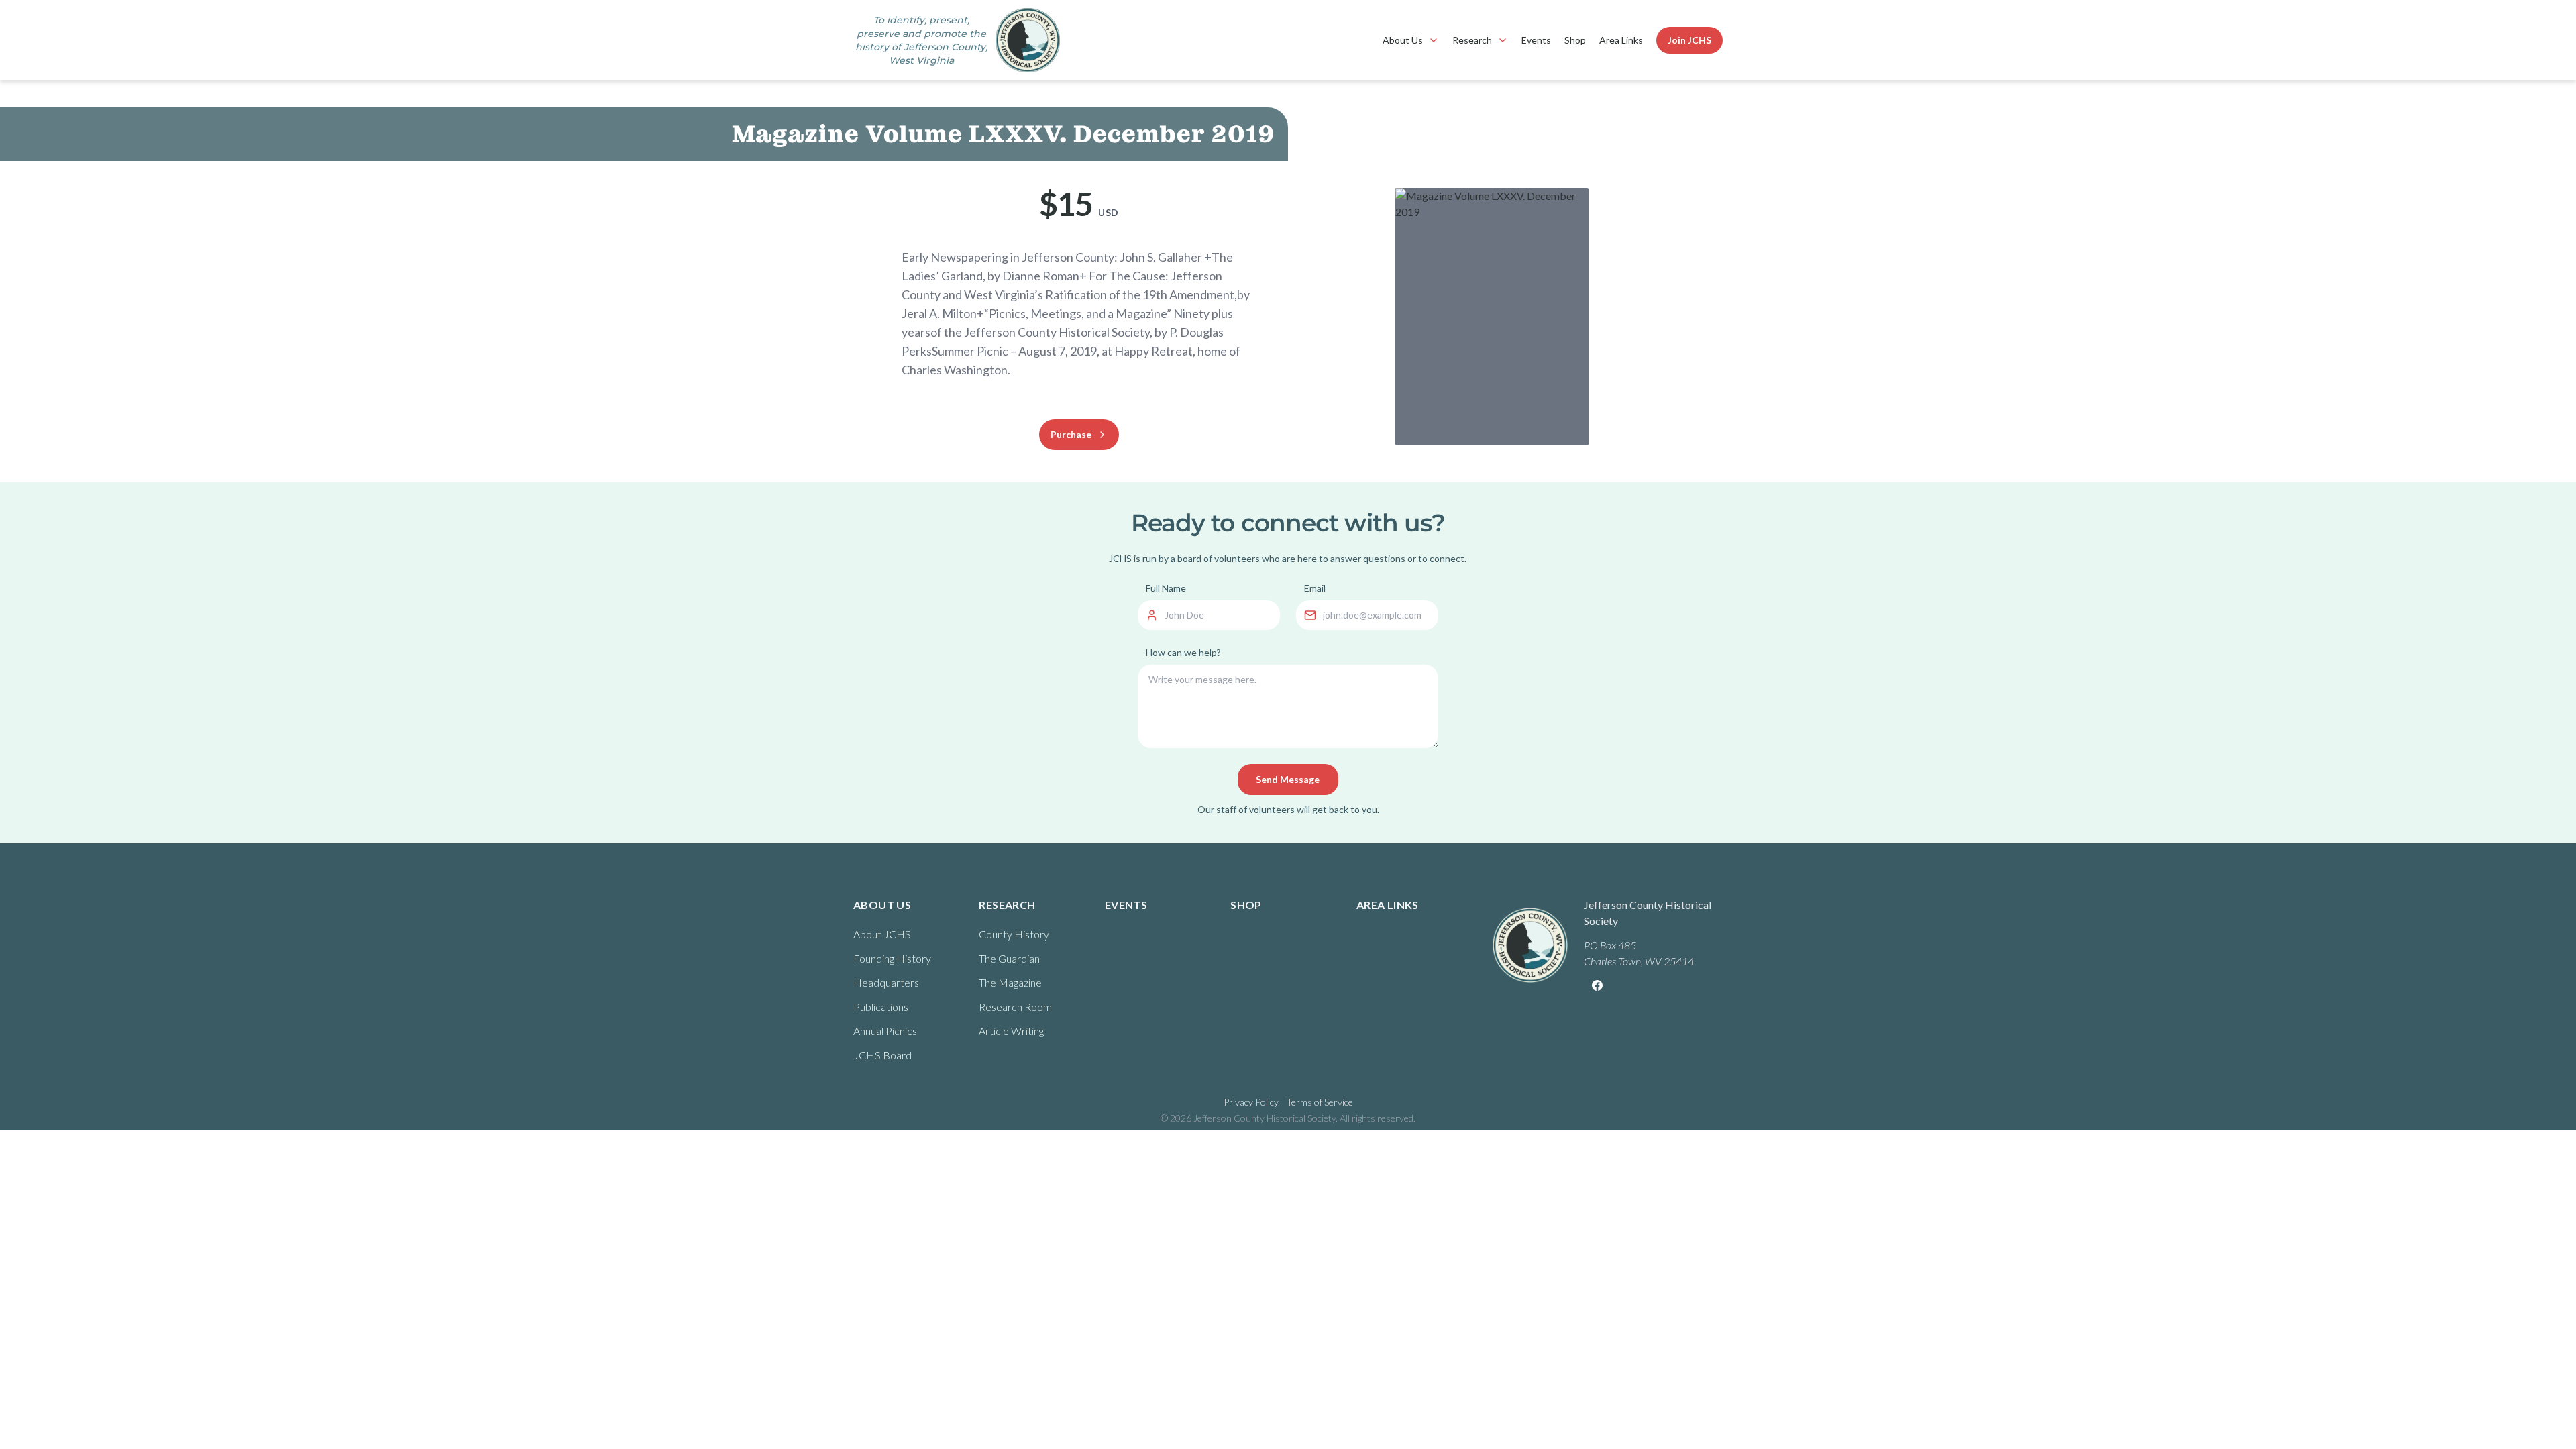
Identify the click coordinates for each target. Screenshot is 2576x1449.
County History (1014, 934)
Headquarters (886, 982)
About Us (1403, 40)
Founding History (892, 958)
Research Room (1015, 1007)
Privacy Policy (1251, 1102)
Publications (881, 1007)
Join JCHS (1689, 40)
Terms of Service (1320, 1102)
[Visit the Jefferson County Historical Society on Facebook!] (1597, 985)
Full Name (1166, 588)
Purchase (1071, 434)
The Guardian (1009, 958)
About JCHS (882, 934)
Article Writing (1011, 1031)
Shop (1575, 40)
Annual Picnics (885, 1031)
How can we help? (1183, 652)
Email (1315, 588)
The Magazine (1010, 982)
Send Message (1288, 779)
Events (1536, 40)
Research (1472, 40)
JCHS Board (882, 1055)
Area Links (1621, 40)
